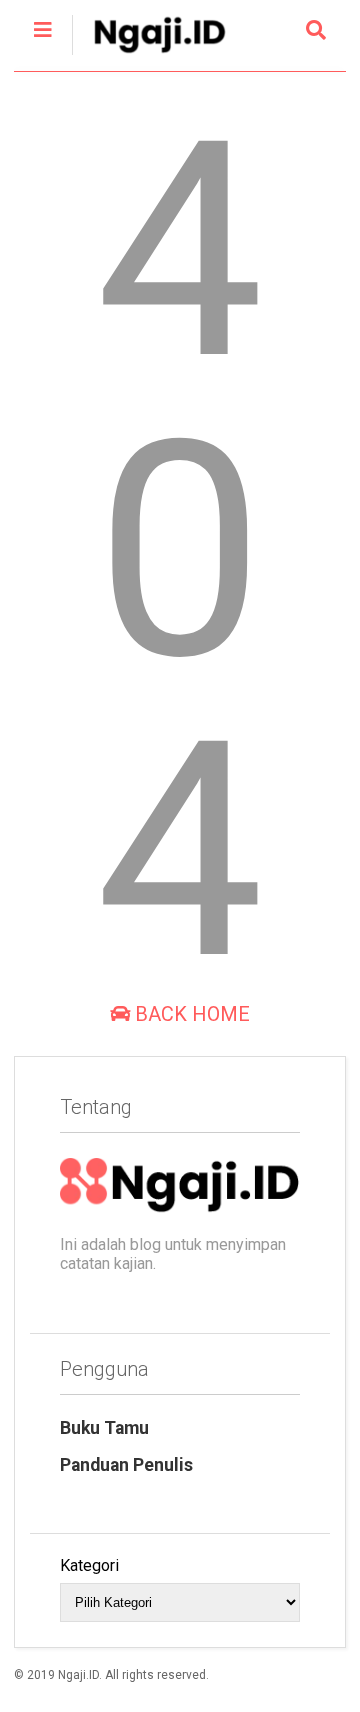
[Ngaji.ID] (149, 56)
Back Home (190, 1014)
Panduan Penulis (126, 1465)
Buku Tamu (104, 1428)
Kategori (89, 1565)
